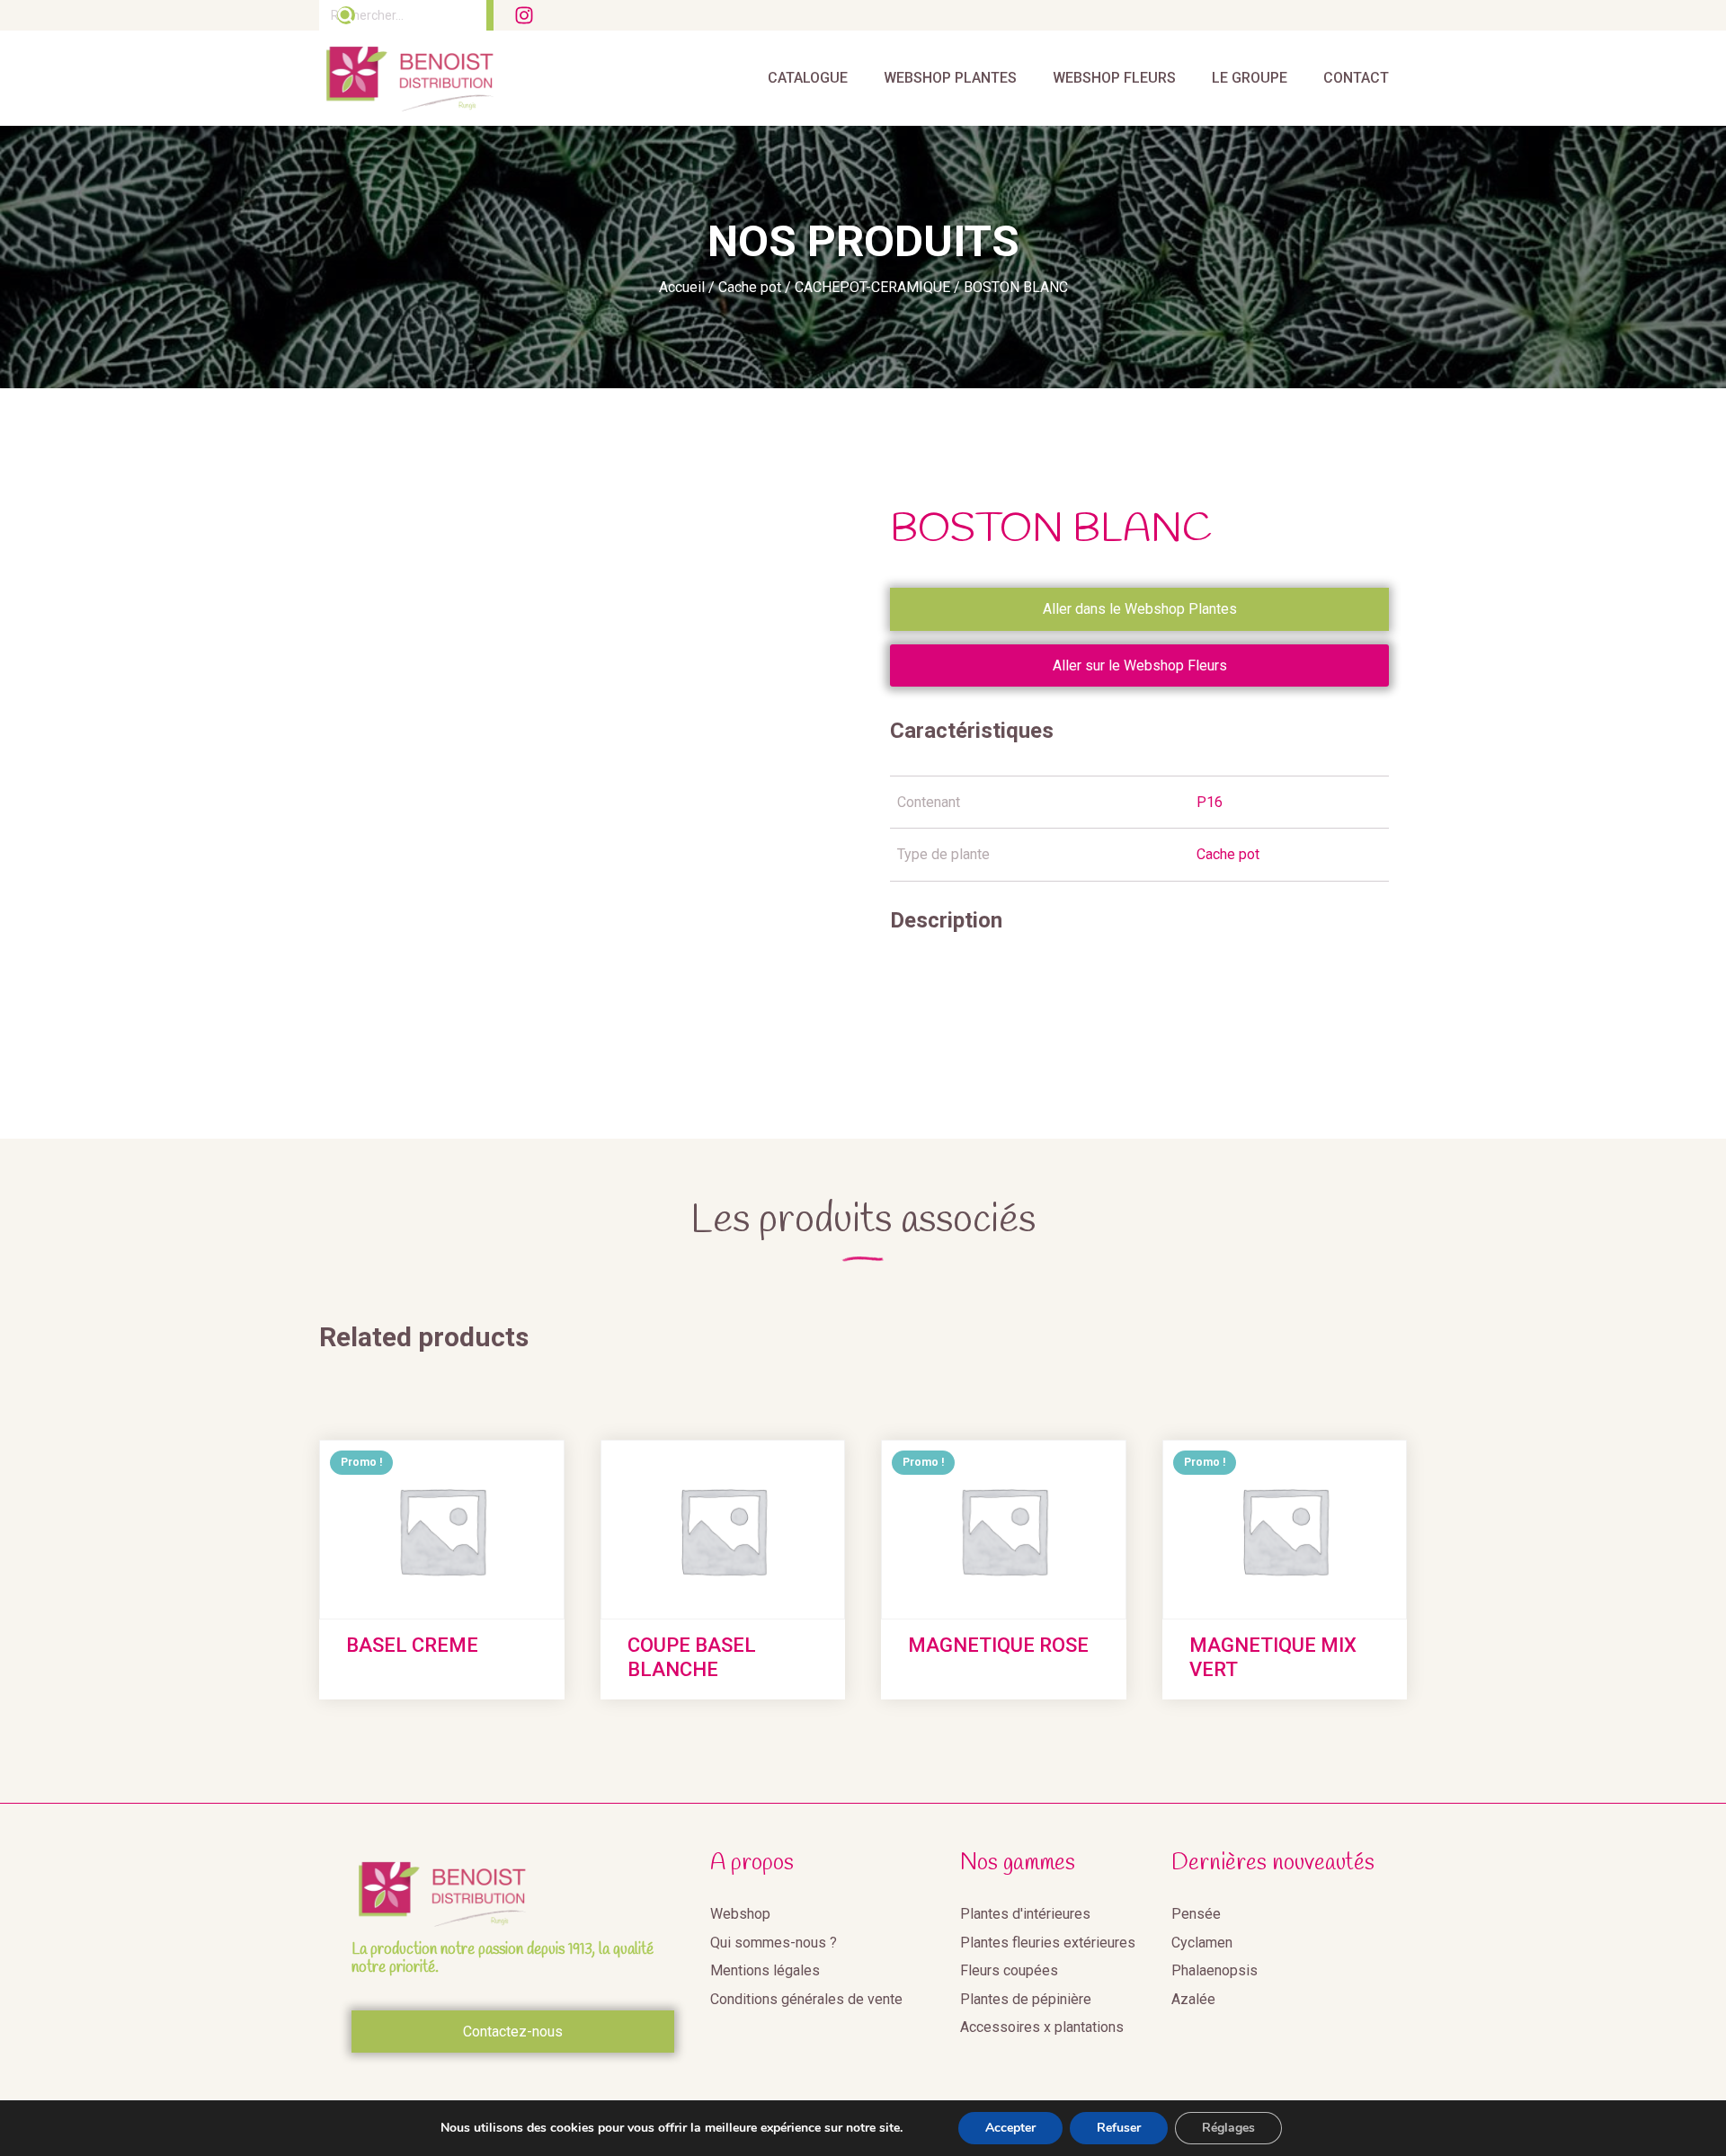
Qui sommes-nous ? (774, 1943)
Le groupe (1250, 78)
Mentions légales (765, 1970)
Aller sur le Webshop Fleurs (1140, 665)
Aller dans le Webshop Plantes (1140, 609)
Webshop (740, 1914)
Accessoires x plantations (1042, 2027)
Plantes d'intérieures (1025, 1914)
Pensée (1196, 1914)
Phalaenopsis (1214, 1970)
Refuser (1119, 2128)
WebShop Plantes (950, 78)
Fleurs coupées (1009, 1970)
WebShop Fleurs (1114, 78)
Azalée (1193, 1999)
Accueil (682, 287)
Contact (1356, 78)
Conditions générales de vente (806, 1999)
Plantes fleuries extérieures (1048, 1943)
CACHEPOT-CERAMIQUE (872, 287)
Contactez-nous (513, 2032)
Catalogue (808, 78)
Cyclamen (1202, 1943)
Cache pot (750, 287)
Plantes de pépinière (1026, 1999)
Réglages (1228, 2128)
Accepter (1010, 2128)
